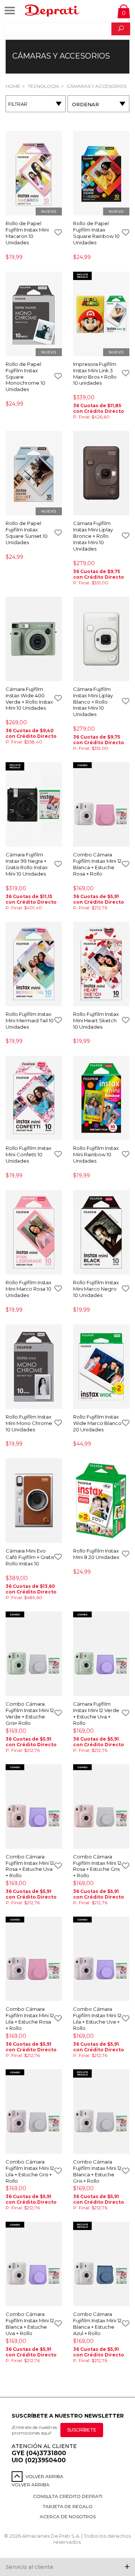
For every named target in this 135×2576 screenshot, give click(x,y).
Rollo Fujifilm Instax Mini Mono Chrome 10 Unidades (29, 1423)
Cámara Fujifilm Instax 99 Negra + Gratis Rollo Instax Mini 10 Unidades (27, 864)
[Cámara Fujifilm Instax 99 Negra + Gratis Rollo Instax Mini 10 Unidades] (34, 805)
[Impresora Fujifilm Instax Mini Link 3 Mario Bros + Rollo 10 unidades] (101, 314)
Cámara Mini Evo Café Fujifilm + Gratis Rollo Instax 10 (30, 1557)
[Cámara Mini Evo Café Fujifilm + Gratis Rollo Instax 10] (34, 1501)
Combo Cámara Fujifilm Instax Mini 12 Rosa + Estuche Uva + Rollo (30, 1866)
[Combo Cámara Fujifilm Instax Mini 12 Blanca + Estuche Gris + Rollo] (101, 2112)
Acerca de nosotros (68, 2517)
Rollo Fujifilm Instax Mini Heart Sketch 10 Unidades (96, 1020)
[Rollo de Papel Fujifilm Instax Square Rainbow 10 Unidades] (101, 174)
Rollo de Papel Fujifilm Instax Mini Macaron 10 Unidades (27, 233)
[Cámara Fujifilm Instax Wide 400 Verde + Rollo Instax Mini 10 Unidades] (34, 639)
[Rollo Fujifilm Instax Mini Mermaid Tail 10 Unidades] (34, 964)
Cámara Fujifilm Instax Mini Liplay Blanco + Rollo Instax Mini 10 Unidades (93, 702)
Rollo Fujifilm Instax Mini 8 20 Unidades (96, 1554)
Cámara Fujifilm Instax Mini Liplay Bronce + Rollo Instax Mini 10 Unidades (93, 536)
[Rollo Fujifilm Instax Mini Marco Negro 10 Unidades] (101, 1233)
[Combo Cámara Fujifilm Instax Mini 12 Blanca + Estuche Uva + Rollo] (34, 2265)
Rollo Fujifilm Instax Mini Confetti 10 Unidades (28, 1154)
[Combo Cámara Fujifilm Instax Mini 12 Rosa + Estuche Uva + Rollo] (34, 1807)
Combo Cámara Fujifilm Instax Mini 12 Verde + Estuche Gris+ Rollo (30, 1713)
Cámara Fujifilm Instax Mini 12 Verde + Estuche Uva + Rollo (96, 1713)
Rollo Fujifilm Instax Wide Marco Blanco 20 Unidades (97, 1423)
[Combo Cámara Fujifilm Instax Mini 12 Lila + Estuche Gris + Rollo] (34, 2112)
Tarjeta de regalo (68, 2506)
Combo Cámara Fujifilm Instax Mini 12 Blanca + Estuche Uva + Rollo (30, 2324)
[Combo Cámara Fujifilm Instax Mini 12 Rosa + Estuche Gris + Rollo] (101, 1807)
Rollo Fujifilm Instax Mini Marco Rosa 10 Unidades (28, 1289)
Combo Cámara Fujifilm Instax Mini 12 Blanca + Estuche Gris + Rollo (97, 2171)
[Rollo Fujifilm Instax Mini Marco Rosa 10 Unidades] (34, 1233)
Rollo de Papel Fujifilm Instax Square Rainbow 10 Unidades (96, 233)
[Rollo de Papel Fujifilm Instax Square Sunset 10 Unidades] (34, 474)
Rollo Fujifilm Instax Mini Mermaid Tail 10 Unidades (30, 1020)
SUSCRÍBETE (82, 2430)
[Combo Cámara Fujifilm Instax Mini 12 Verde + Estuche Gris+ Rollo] (34, 1654)
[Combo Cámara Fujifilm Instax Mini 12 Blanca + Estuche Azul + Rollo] (101, 2265)
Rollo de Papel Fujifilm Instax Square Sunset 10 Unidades (27, 533)
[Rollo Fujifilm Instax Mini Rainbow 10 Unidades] (101, 1098)
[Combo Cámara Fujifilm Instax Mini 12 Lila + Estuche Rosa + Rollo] (34, 1959)
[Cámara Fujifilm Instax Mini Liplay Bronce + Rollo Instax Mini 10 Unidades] (101, 474)
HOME (13, 86)
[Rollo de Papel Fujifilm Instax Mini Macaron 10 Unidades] (34, 174)
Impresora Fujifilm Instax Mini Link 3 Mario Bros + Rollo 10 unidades (95, 374)
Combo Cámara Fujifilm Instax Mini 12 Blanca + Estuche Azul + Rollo (97, 2324)
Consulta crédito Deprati (68, 2496)
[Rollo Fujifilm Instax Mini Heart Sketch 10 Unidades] (101, 964)
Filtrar (18, 104)
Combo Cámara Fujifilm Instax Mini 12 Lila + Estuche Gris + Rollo (30, 2171)
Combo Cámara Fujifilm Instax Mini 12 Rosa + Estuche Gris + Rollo (97, 1866)
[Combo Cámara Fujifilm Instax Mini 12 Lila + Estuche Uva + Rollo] (101, 1959)
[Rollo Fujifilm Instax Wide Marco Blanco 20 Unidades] (101, 1367)
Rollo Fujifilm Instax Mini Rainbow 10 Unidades (96, 1154)
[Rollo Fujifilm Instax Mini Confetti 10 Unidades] (34, 1098)
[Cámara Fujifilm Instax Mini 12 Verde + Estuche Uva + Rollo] (101, 1654)
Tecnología (43, 86)
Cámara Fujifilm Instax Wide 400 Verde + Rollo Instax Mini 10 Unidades (29, 699)
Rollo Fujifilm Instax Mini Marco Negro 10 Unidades (96, 1289)
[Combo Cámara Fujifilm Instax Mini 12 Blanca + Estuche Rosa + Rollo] (101, 805)
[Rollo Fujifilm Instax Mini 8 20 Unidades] (101, 1501)
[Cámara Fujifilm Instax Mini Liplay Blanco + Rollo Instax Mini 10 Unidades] (101, 639)
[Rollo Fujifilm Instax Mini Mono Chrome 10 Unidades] (34, 1367)
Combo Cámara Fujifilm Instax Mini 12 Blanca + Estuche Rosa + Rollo (97, 864)
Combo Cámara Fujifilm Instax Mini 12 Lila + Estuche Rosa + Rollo (30, 2019)
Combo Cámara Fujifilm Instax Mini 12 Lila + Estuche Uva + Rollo (97, 2019)
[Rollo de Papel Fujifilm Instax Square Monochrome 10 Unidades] (34, 314)
